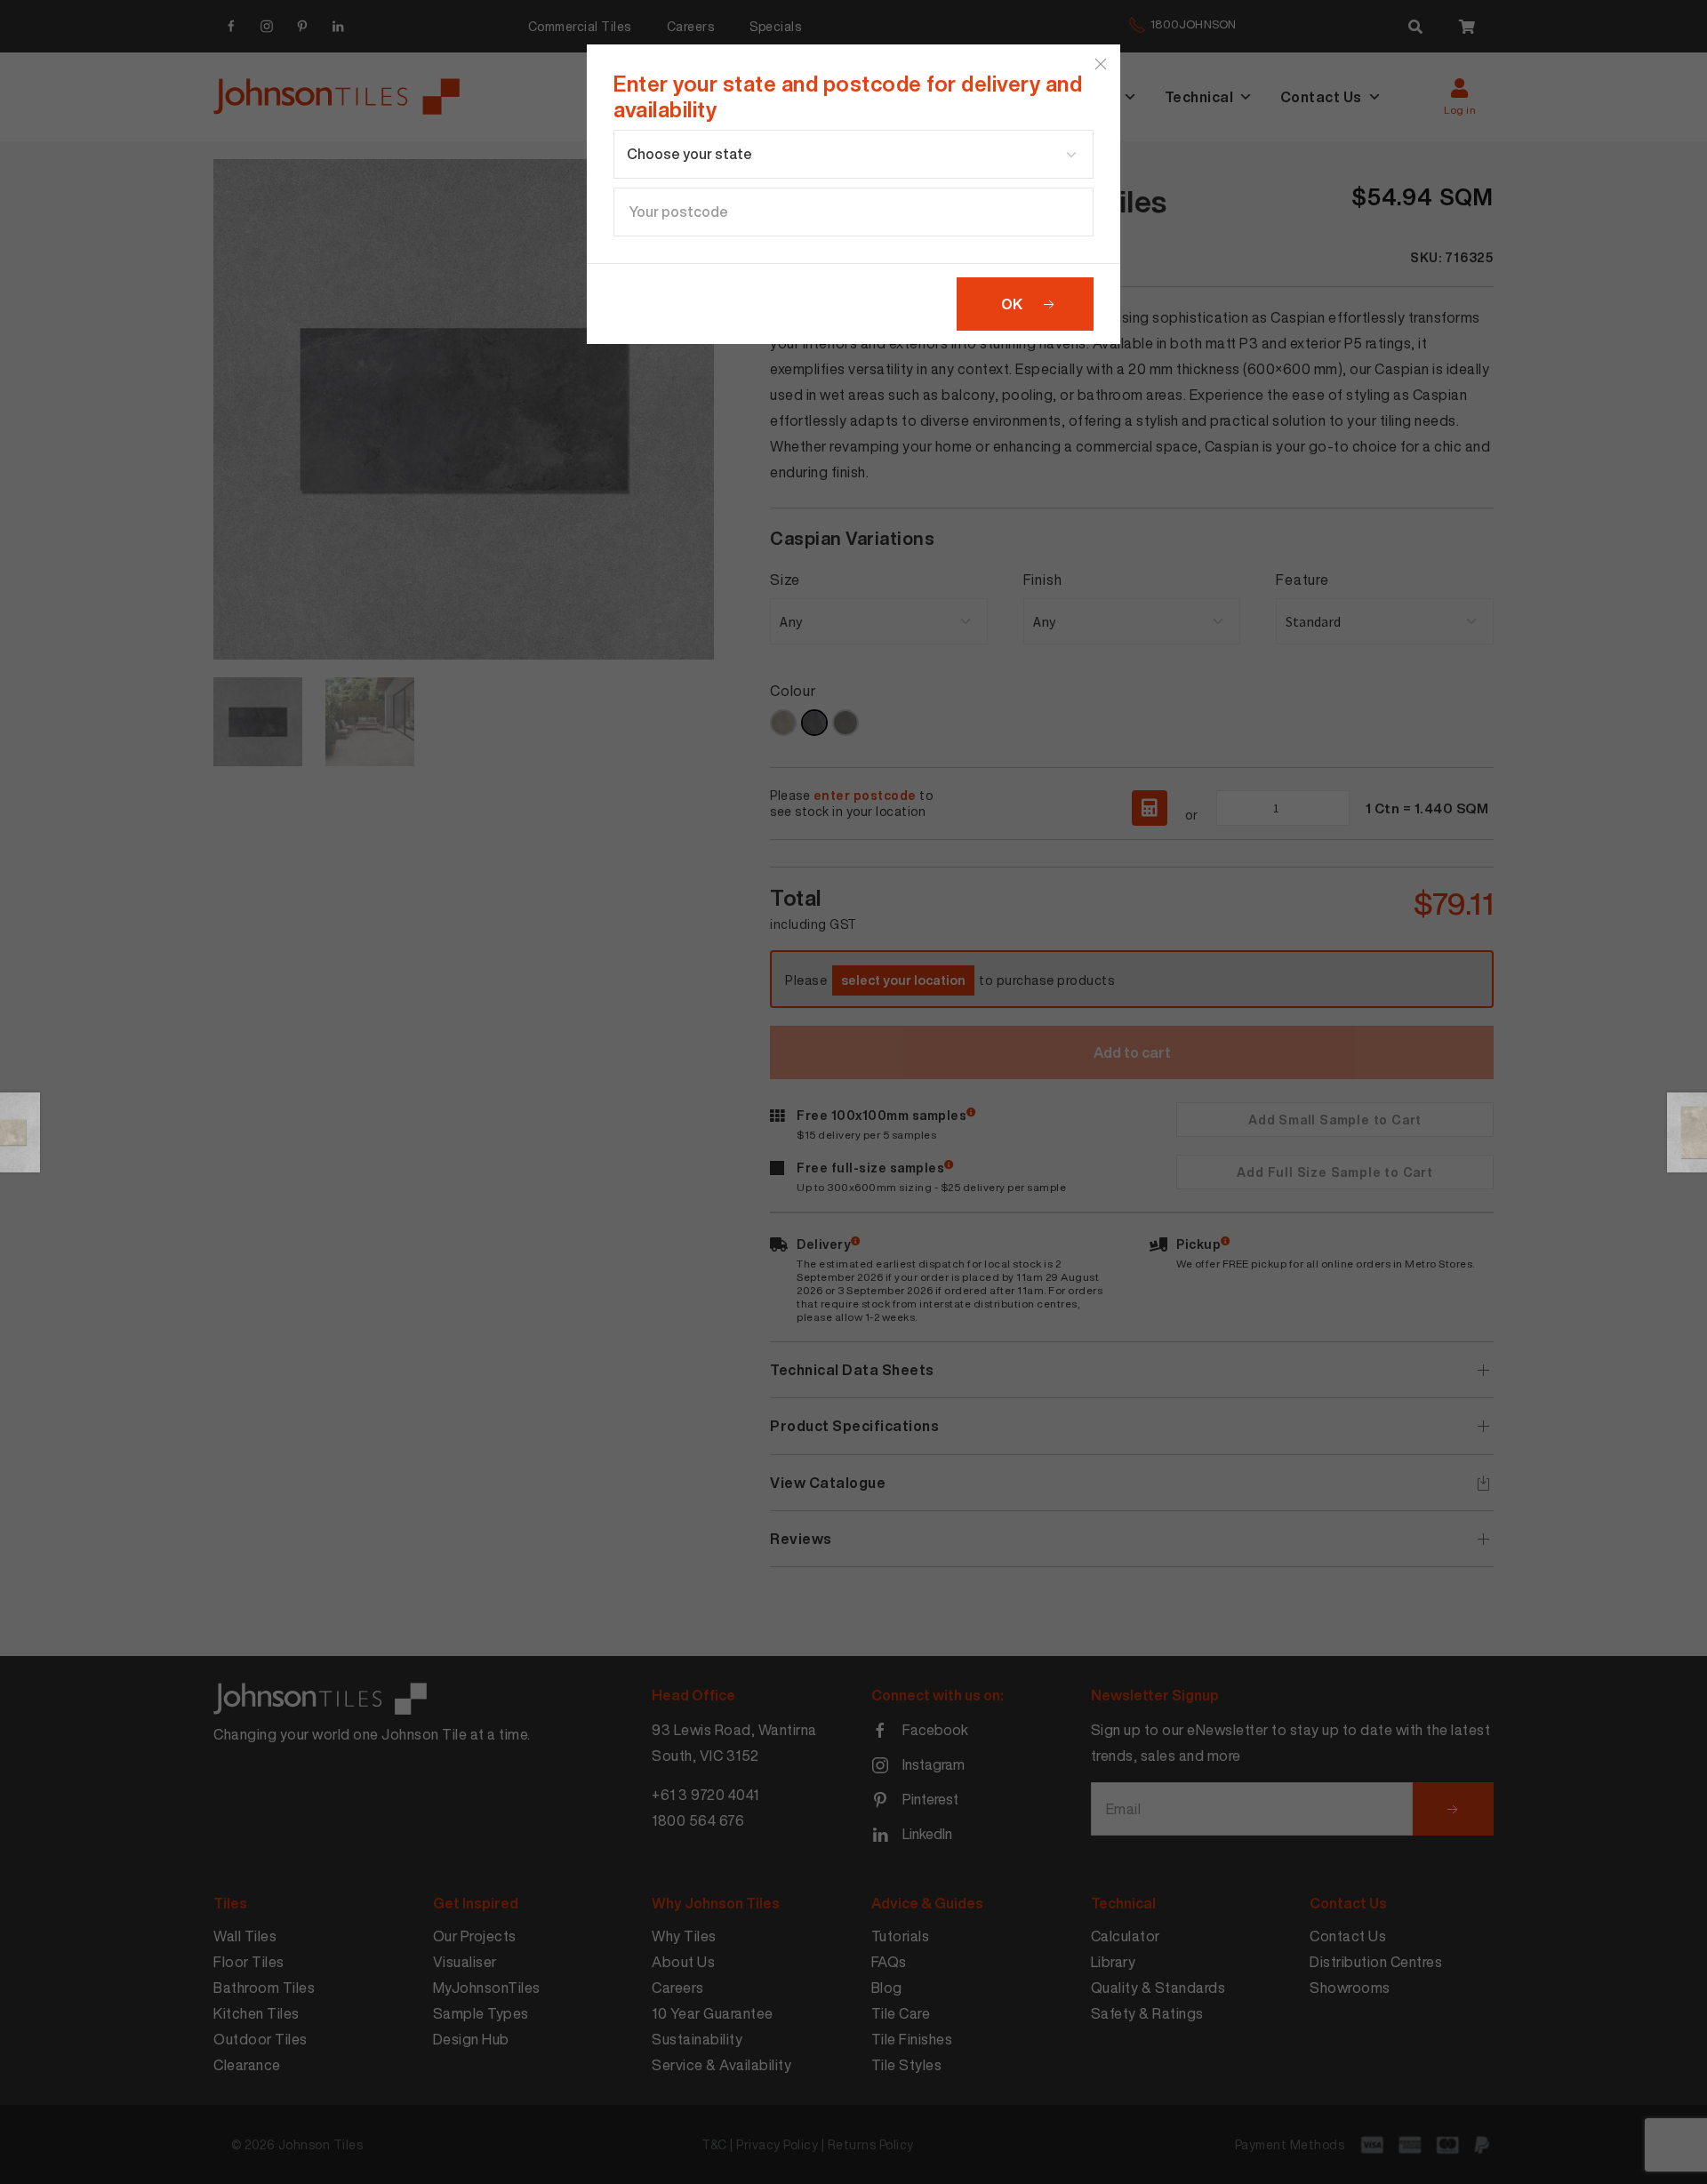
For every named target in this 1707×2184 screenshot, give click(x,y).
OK (1012, 304)
